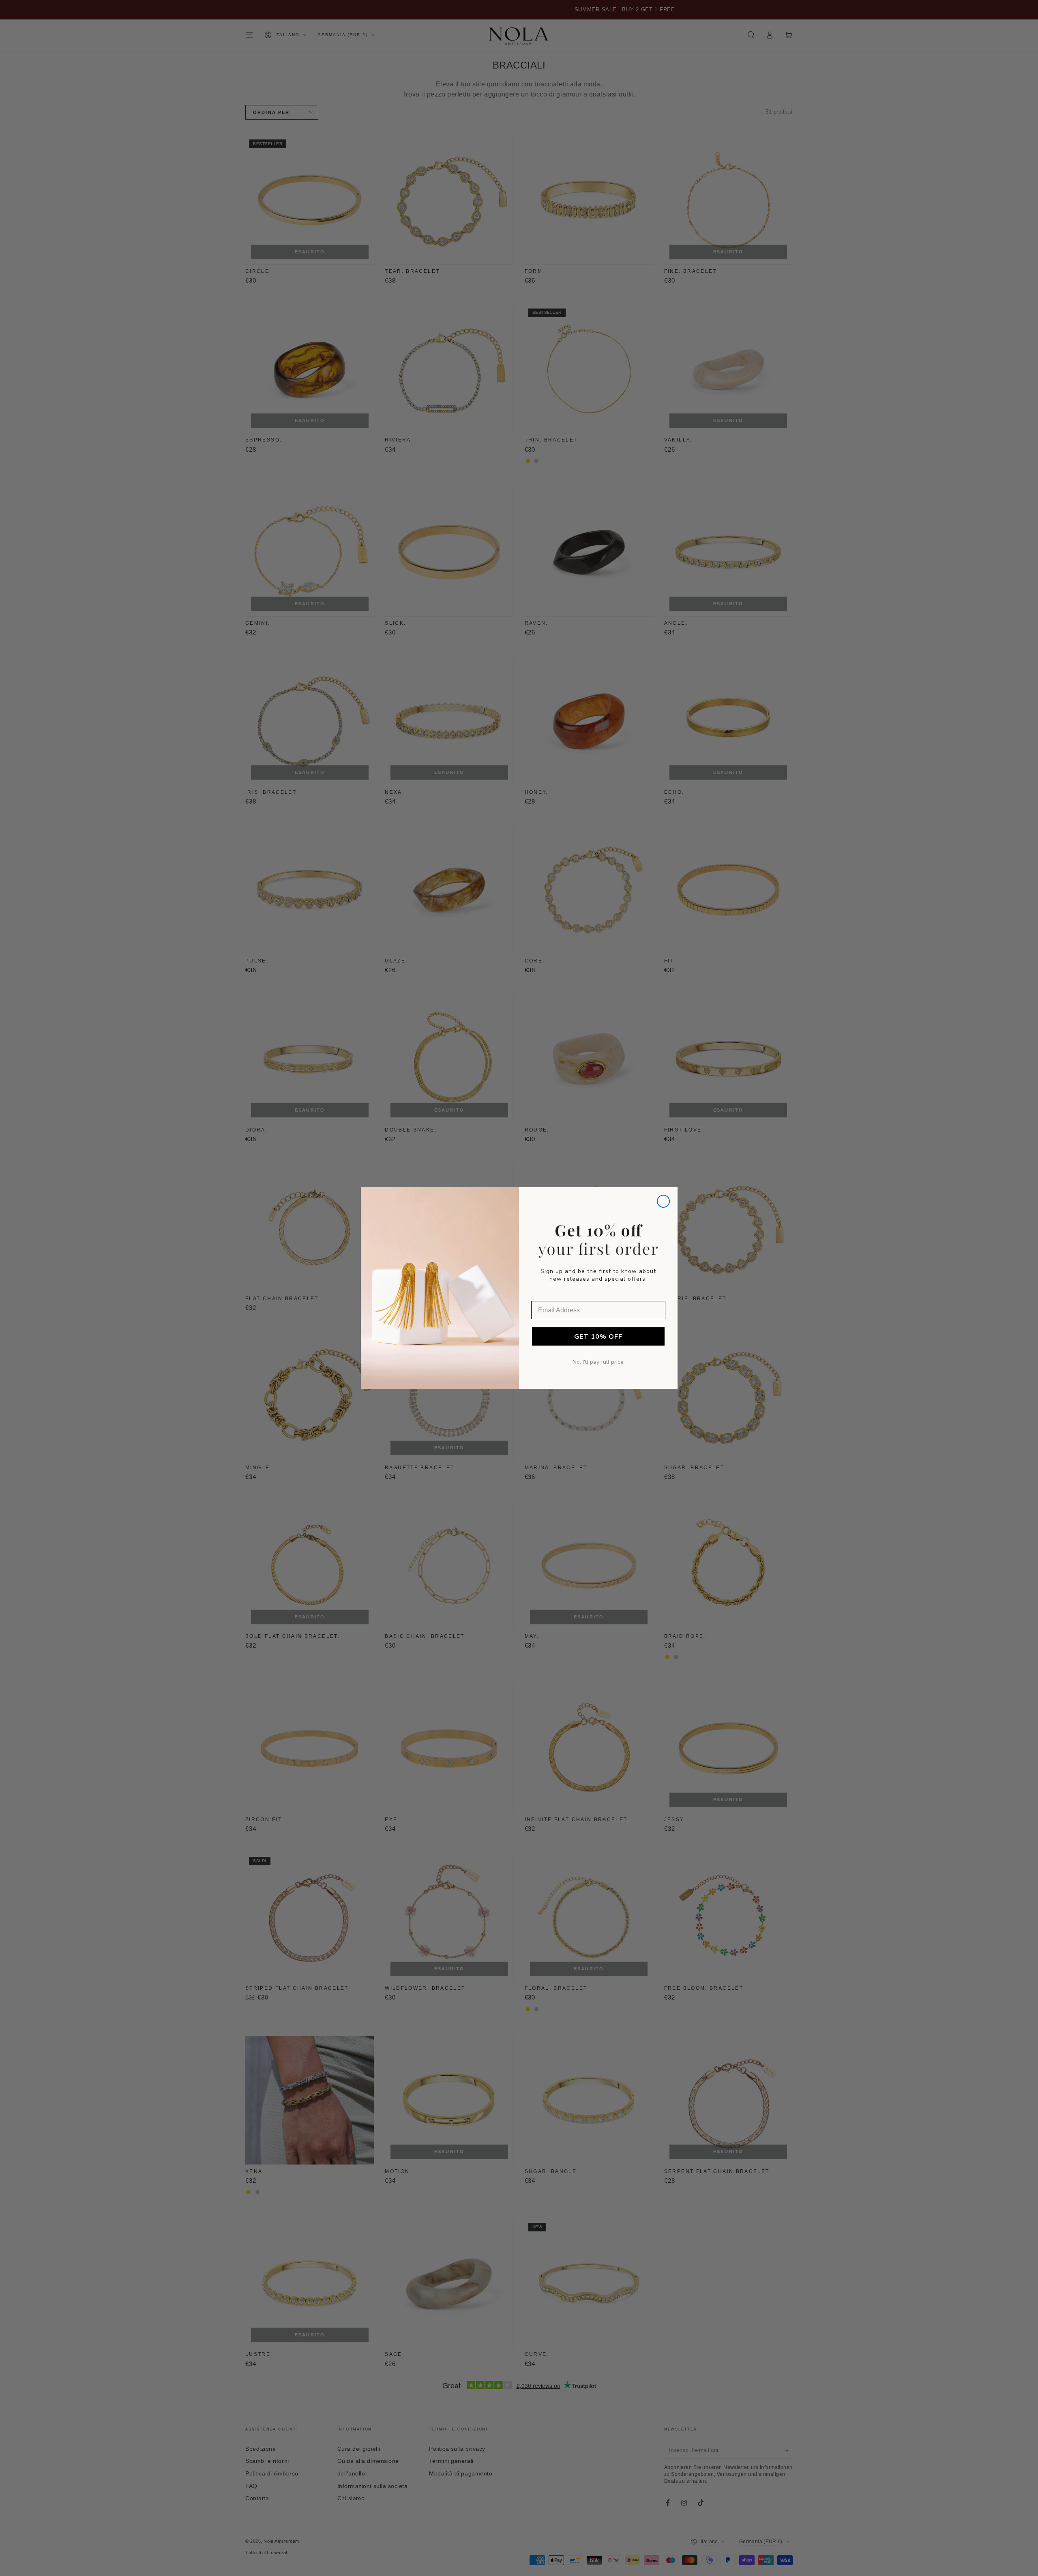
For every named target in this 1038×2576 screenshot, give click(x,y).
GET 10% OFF (598, 1337)
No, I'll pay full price (598, 1362)
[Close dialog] (663, 1201)
